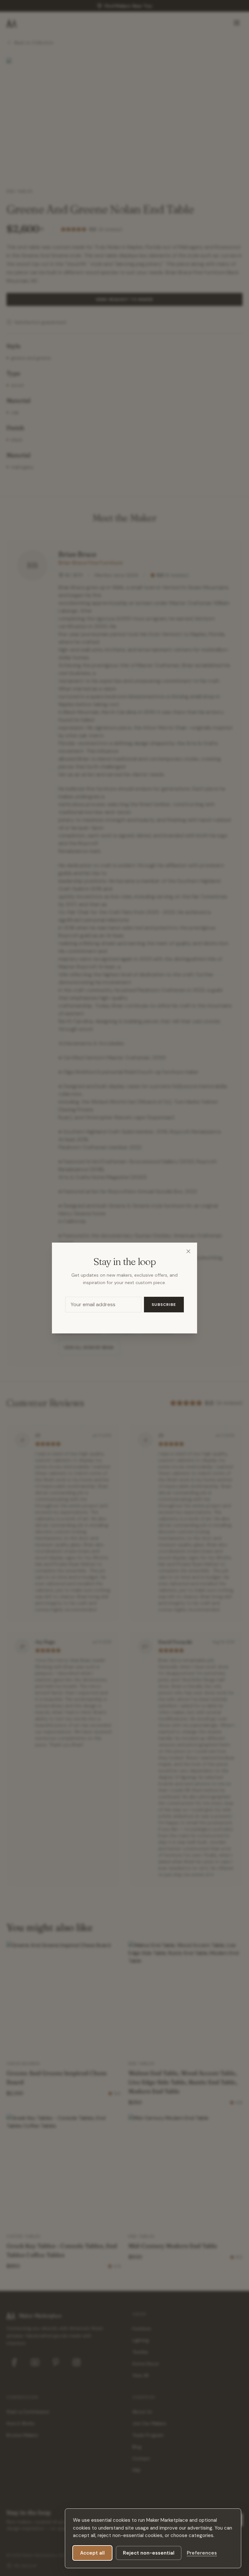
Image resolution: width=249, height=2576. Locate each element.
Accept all (92, 2553)
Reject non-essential (149, 2553)
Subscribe (164, 1305)
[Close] (188, 1251)
